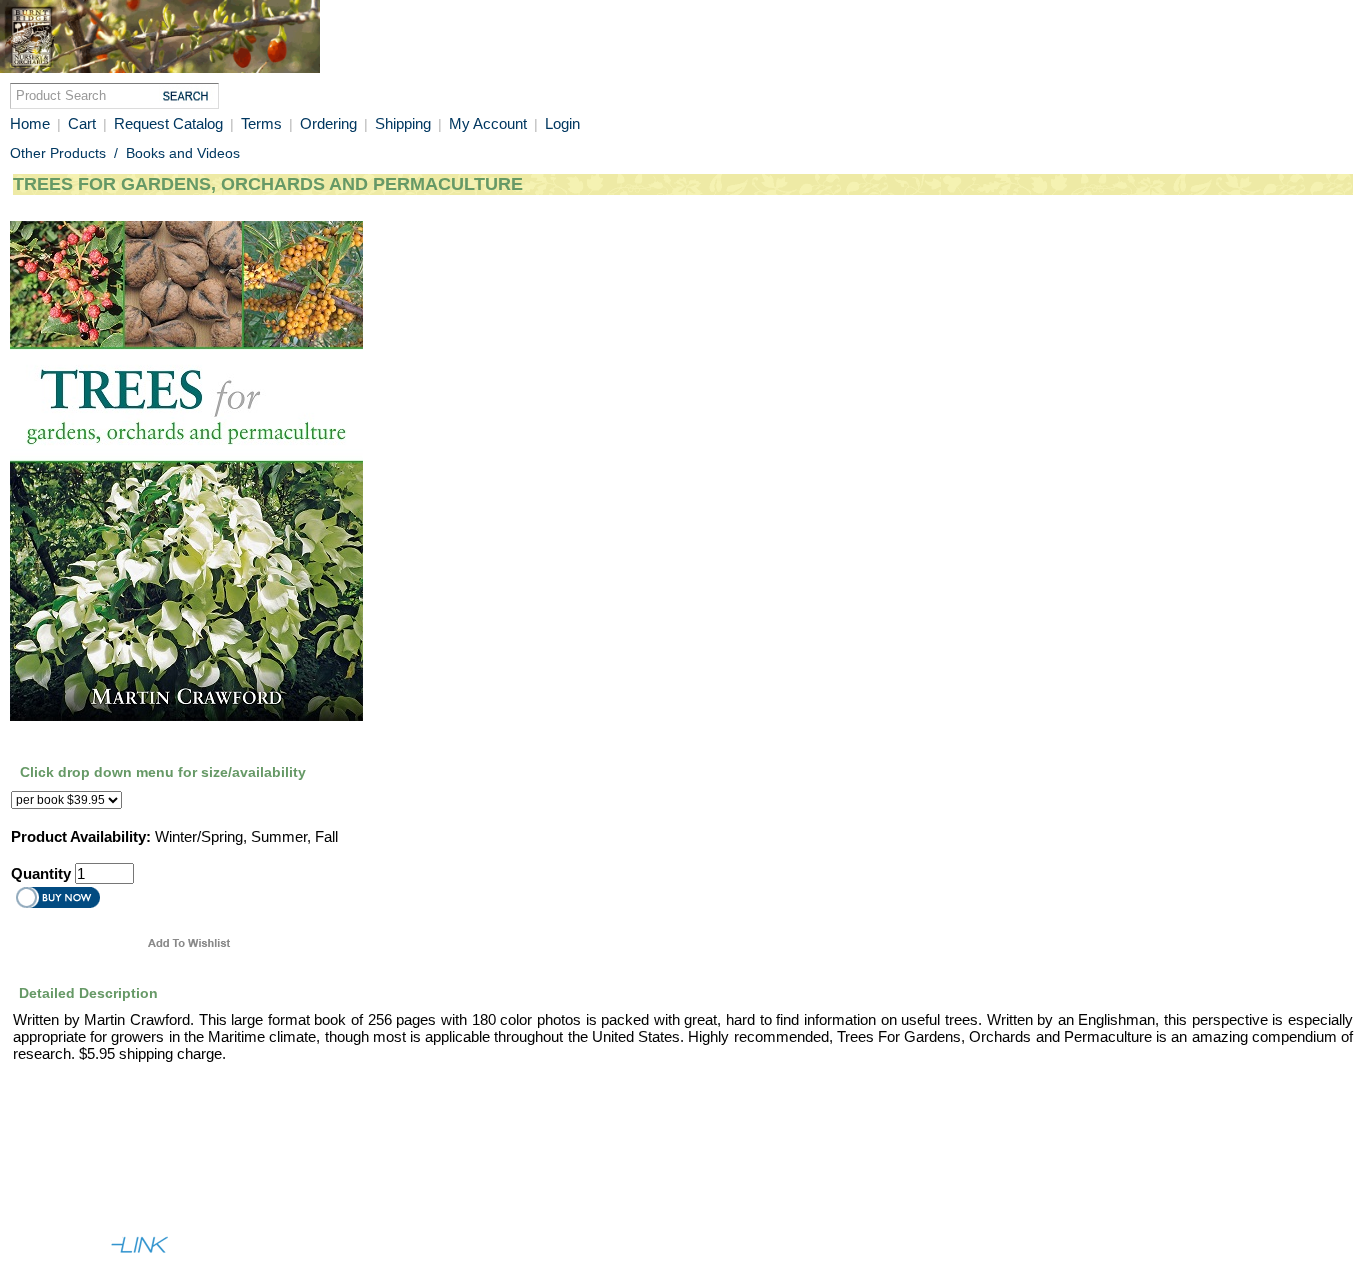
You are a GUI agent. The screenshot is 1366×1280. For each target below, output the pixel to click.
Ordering (330, 123)
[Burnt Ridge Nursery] (160, 68)
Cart (82, 123)
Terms (261, 123)
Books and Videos (183, 153)
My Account (488, 123)
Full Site (40, 1206)
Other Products (58, 153)
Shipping (405, 123)
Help (103, 1170)
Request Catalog (168, 123)
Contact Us (169, 1170)
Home (30, 123)
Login (562, 123)
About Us (44, 1170)
